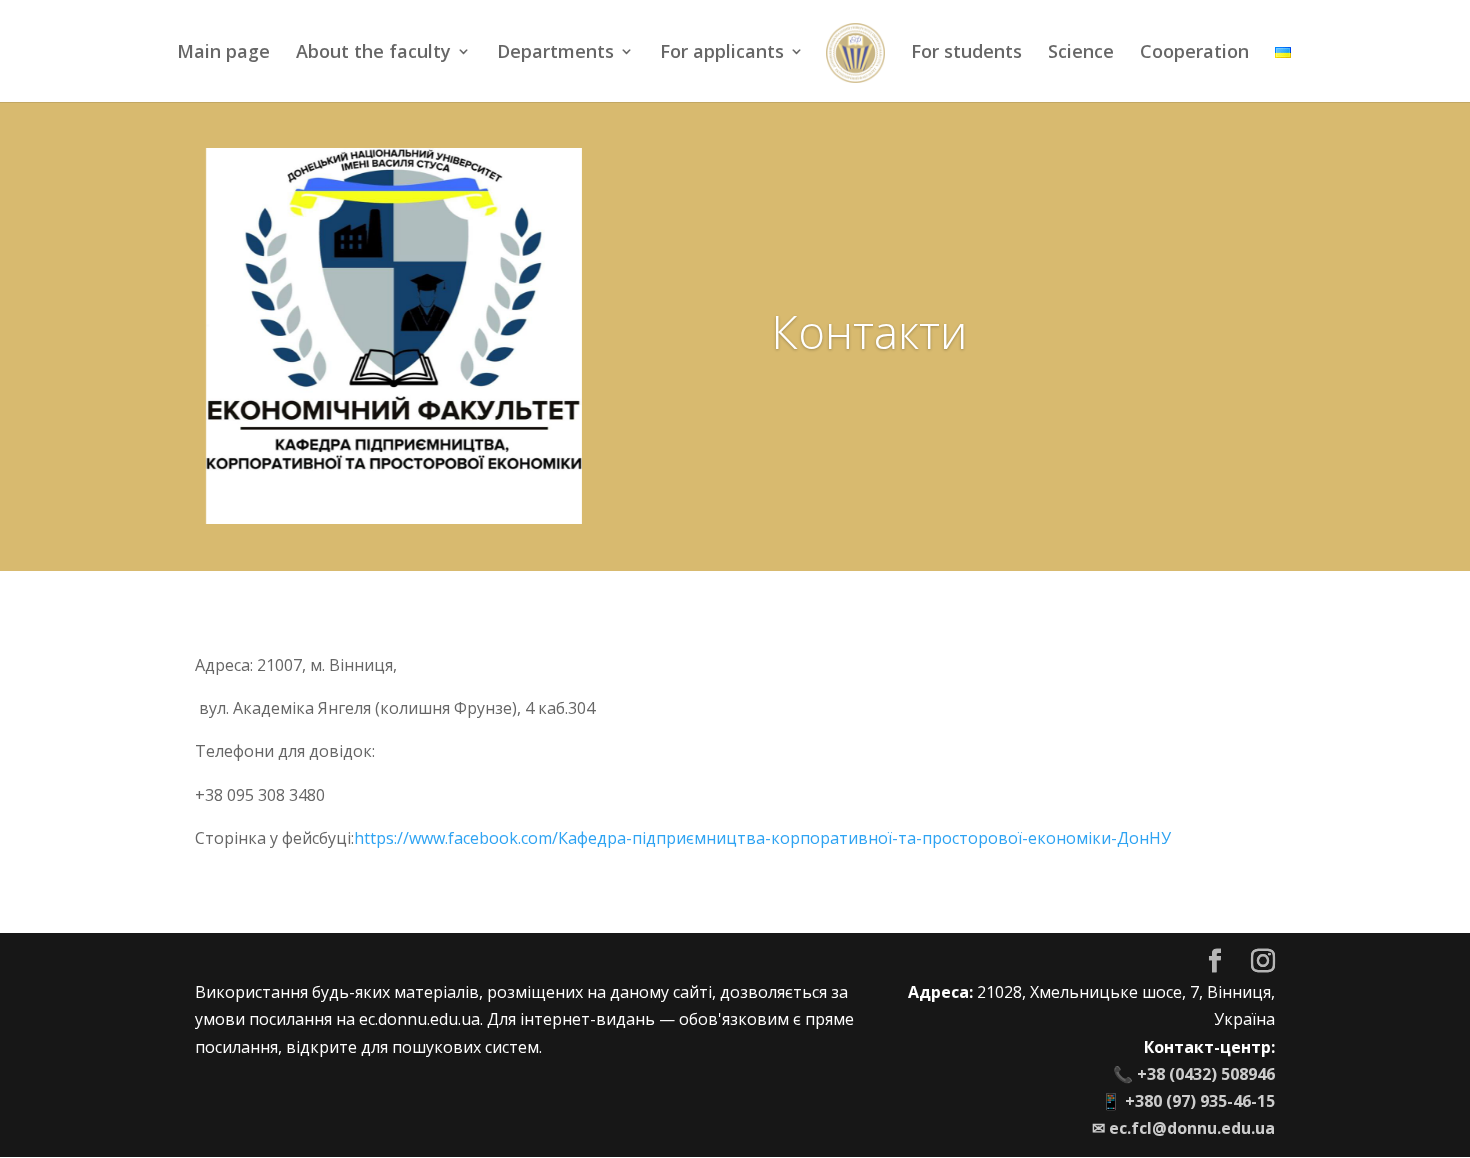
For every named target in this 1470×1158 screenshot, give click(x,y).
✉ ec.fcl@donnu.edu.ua (1183, 1128)
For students (966, 53)
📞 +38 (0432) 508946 (1194, 1074)
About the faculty (373, 53)
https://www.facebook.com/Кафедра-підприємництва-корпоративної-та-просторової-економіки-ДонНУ (762, 838)
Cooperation (1194, 53)
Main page (223, 53)
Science (1081, 53)
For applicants (722, 53)
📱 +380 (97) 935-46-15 (1188, 1101)
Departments (555, 53)
